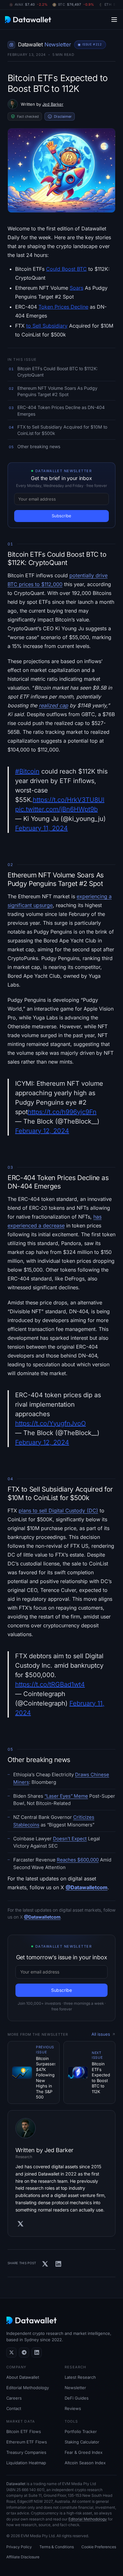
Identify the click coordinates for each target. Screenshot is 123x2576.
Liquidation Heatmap (26, 2463)
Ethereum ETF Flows (27, 2442)
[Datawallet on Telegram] (24, 2353)
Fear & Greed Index (84, 2452)
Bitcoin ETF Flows (24, 2431)
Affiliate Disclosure (23, 2557)
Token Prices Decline (63, 307)
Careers (14, 2398)
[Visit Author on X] (20, 2224)
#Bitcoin (27, 771)
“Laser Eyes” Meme (66, 1796)
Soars (76, 288)
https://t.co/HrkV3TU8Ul (69, 800)
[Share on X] (45, 2264)
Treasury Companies (26, 2452)
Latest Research (80, 2377)
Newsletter (75, 2388)
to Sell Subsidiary (47, 326)
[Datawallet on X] (11, 2353)
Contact (14, 2408)
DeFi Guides (77, 2398)
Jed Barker (53, 104)
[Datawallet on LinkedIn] (37, 2353)
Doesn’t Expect (70, 1839)
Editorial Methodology (28, 2388)
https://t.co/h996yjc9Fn (62, 1112)
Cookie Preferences (99, 2547)
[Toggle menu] (114, 19)
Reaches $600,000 (78, 1860)
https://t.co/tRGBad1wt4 (50, 1684)
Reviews (73, 2408)
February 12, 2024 (42, 1131)
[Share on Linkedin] (58, 2264)
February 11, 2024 (41, 828)
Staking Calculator (82, 2442)
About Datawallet (23, 2377)
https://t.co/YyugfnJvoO (50, 1423)
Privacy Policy (19, 2547)
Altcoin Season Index (85, 2463)
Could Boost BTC (66, 269)
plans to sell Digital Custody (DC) (58, 1511)
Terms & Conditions (57, 2547)
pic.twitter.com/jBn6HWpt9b (56, 809)
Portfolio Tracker (81, 2431)
